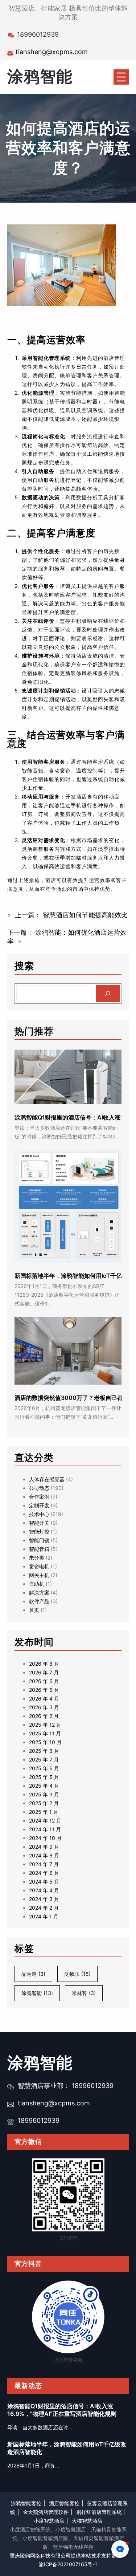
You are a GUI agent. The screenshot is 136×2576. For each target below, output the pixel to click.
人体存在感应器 (47, 1479)
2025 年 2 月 (44, 1803)
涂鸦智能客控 (26, 2503)
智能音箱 (39, 1549)
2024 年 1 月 (44, 1916)
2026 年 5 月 (44, 1690)
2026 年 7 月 (44, 1672)
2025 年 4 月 (44, 1786)
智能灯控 (39, 1531)
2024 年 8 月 (44, 1855)
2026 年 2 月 (44, 1716)
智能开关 (39, 1523)
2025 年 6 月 (44, 1768)
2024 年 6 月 (44, 1873)
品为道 (33, 1974)
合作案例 (39, 1497)
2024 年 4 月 (44, 1890)
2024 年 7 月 (44, 1864)
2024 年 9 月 (44, 1847)
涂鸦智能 (40, 76)
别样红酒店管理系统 (99, 2512)
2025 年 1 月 (44, 1812)
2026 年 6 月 (44, 1681)
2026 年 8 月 (44, 1664)
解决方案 (39, 1592)
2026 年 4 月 (44, 1699)
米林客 (84, 1993)
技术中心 (39, 1514)
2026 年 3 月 (44, 1707)
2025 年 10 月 (45, 1742)
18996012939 (39, 2120)
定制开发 (39, 1505)
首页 (34, 1610)
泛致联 (77, 1974)
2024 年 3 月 (44, 1899)
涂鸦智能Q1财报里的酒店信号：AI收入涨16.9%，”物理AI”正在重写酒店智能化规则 (62, 2410)
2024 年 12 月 (45, 1821)
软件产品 (39, 1601)
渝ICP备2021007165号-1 (68, 2564)
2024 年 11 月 (45, 1829)
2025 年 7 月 (44, 1760)
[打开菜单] (121, 77)
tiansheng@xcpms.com (52, 52)
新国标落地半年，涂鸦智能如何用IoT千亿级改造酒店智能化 (67, 2448)
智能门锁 (39, 1540)
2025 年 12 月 (45, 1725)
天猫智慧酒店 (87, 2521)
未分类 (37, 1558)
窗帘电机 (39, 1566)
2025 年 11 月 (45, 1733)
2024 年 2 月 (44, 1908)
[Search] (108, 994)
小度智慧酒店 (49, 2521)
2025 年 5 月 (44, 1777)
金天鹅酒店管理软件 (46, 2512)
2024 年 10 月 (45, 1838)
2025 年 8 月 (44, 1751)
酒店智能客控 (64, 2503)
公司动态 (39, 1488)
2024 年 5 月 (44, 1882)
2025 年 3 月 (44, 1794)
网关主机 (39, 1575)
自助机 (37, 1584)
